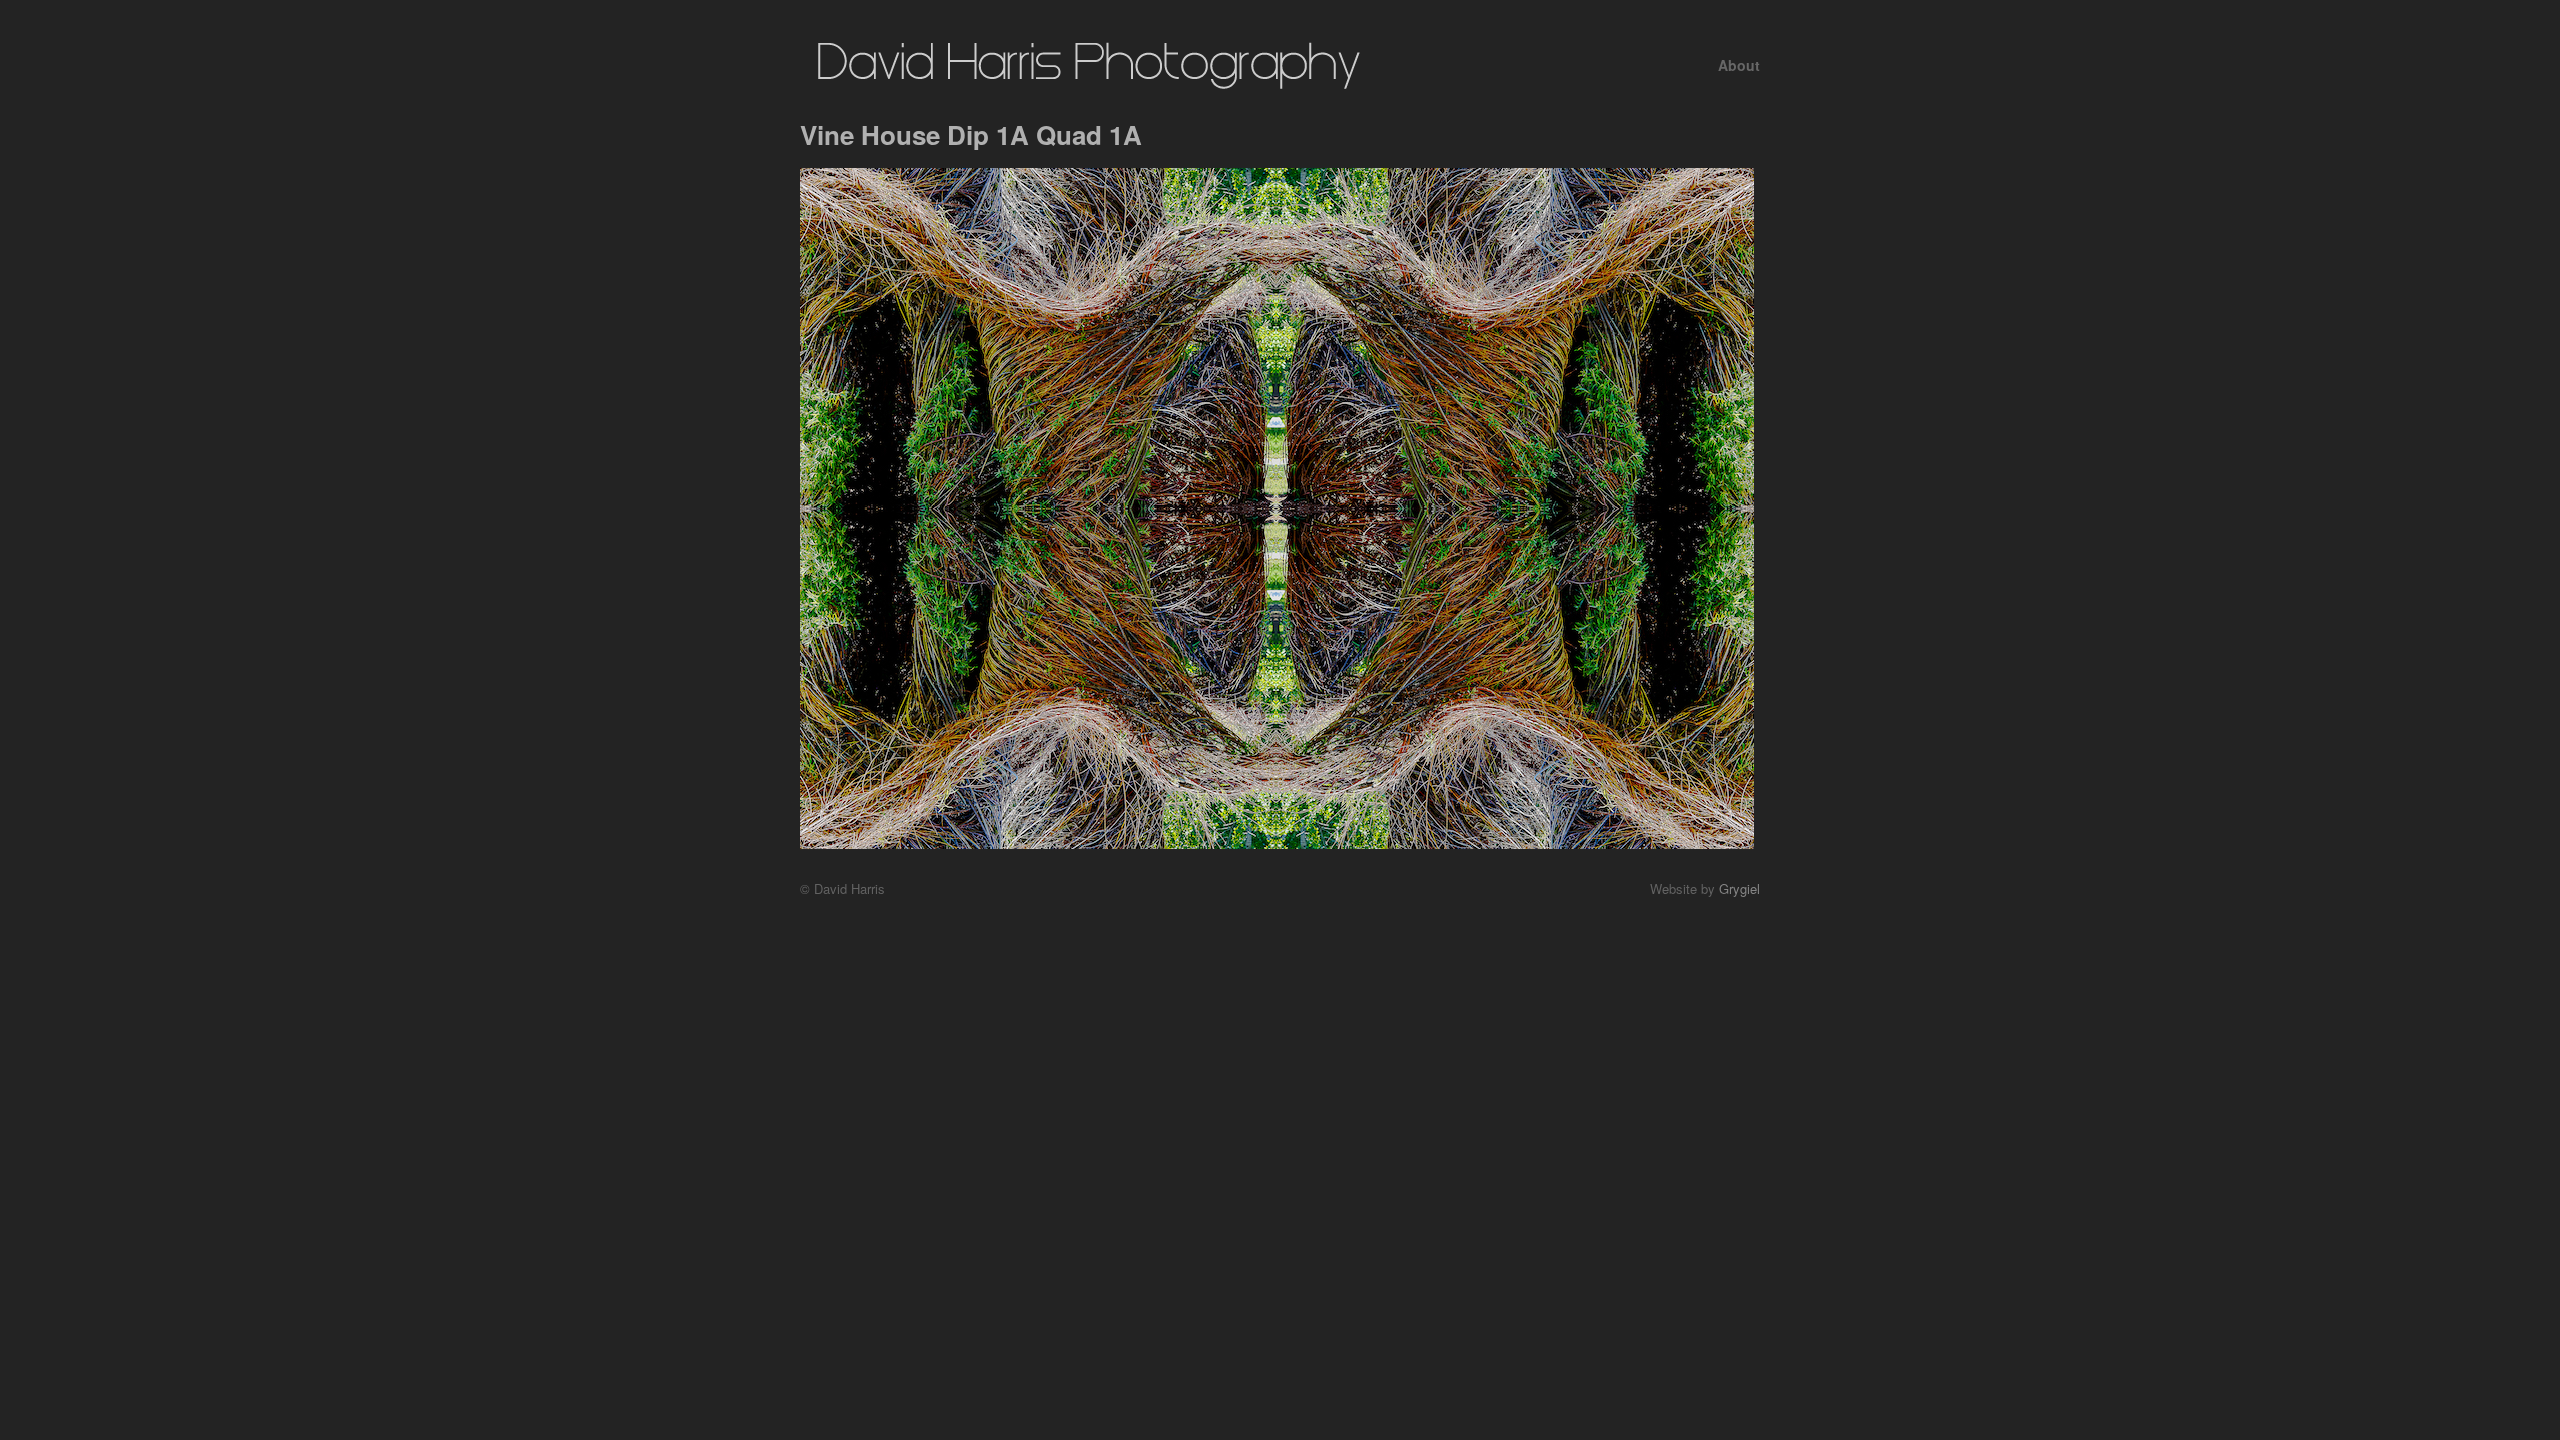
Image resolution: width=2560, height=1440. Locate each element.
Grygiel (1739, 888)
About (1739, 65)
